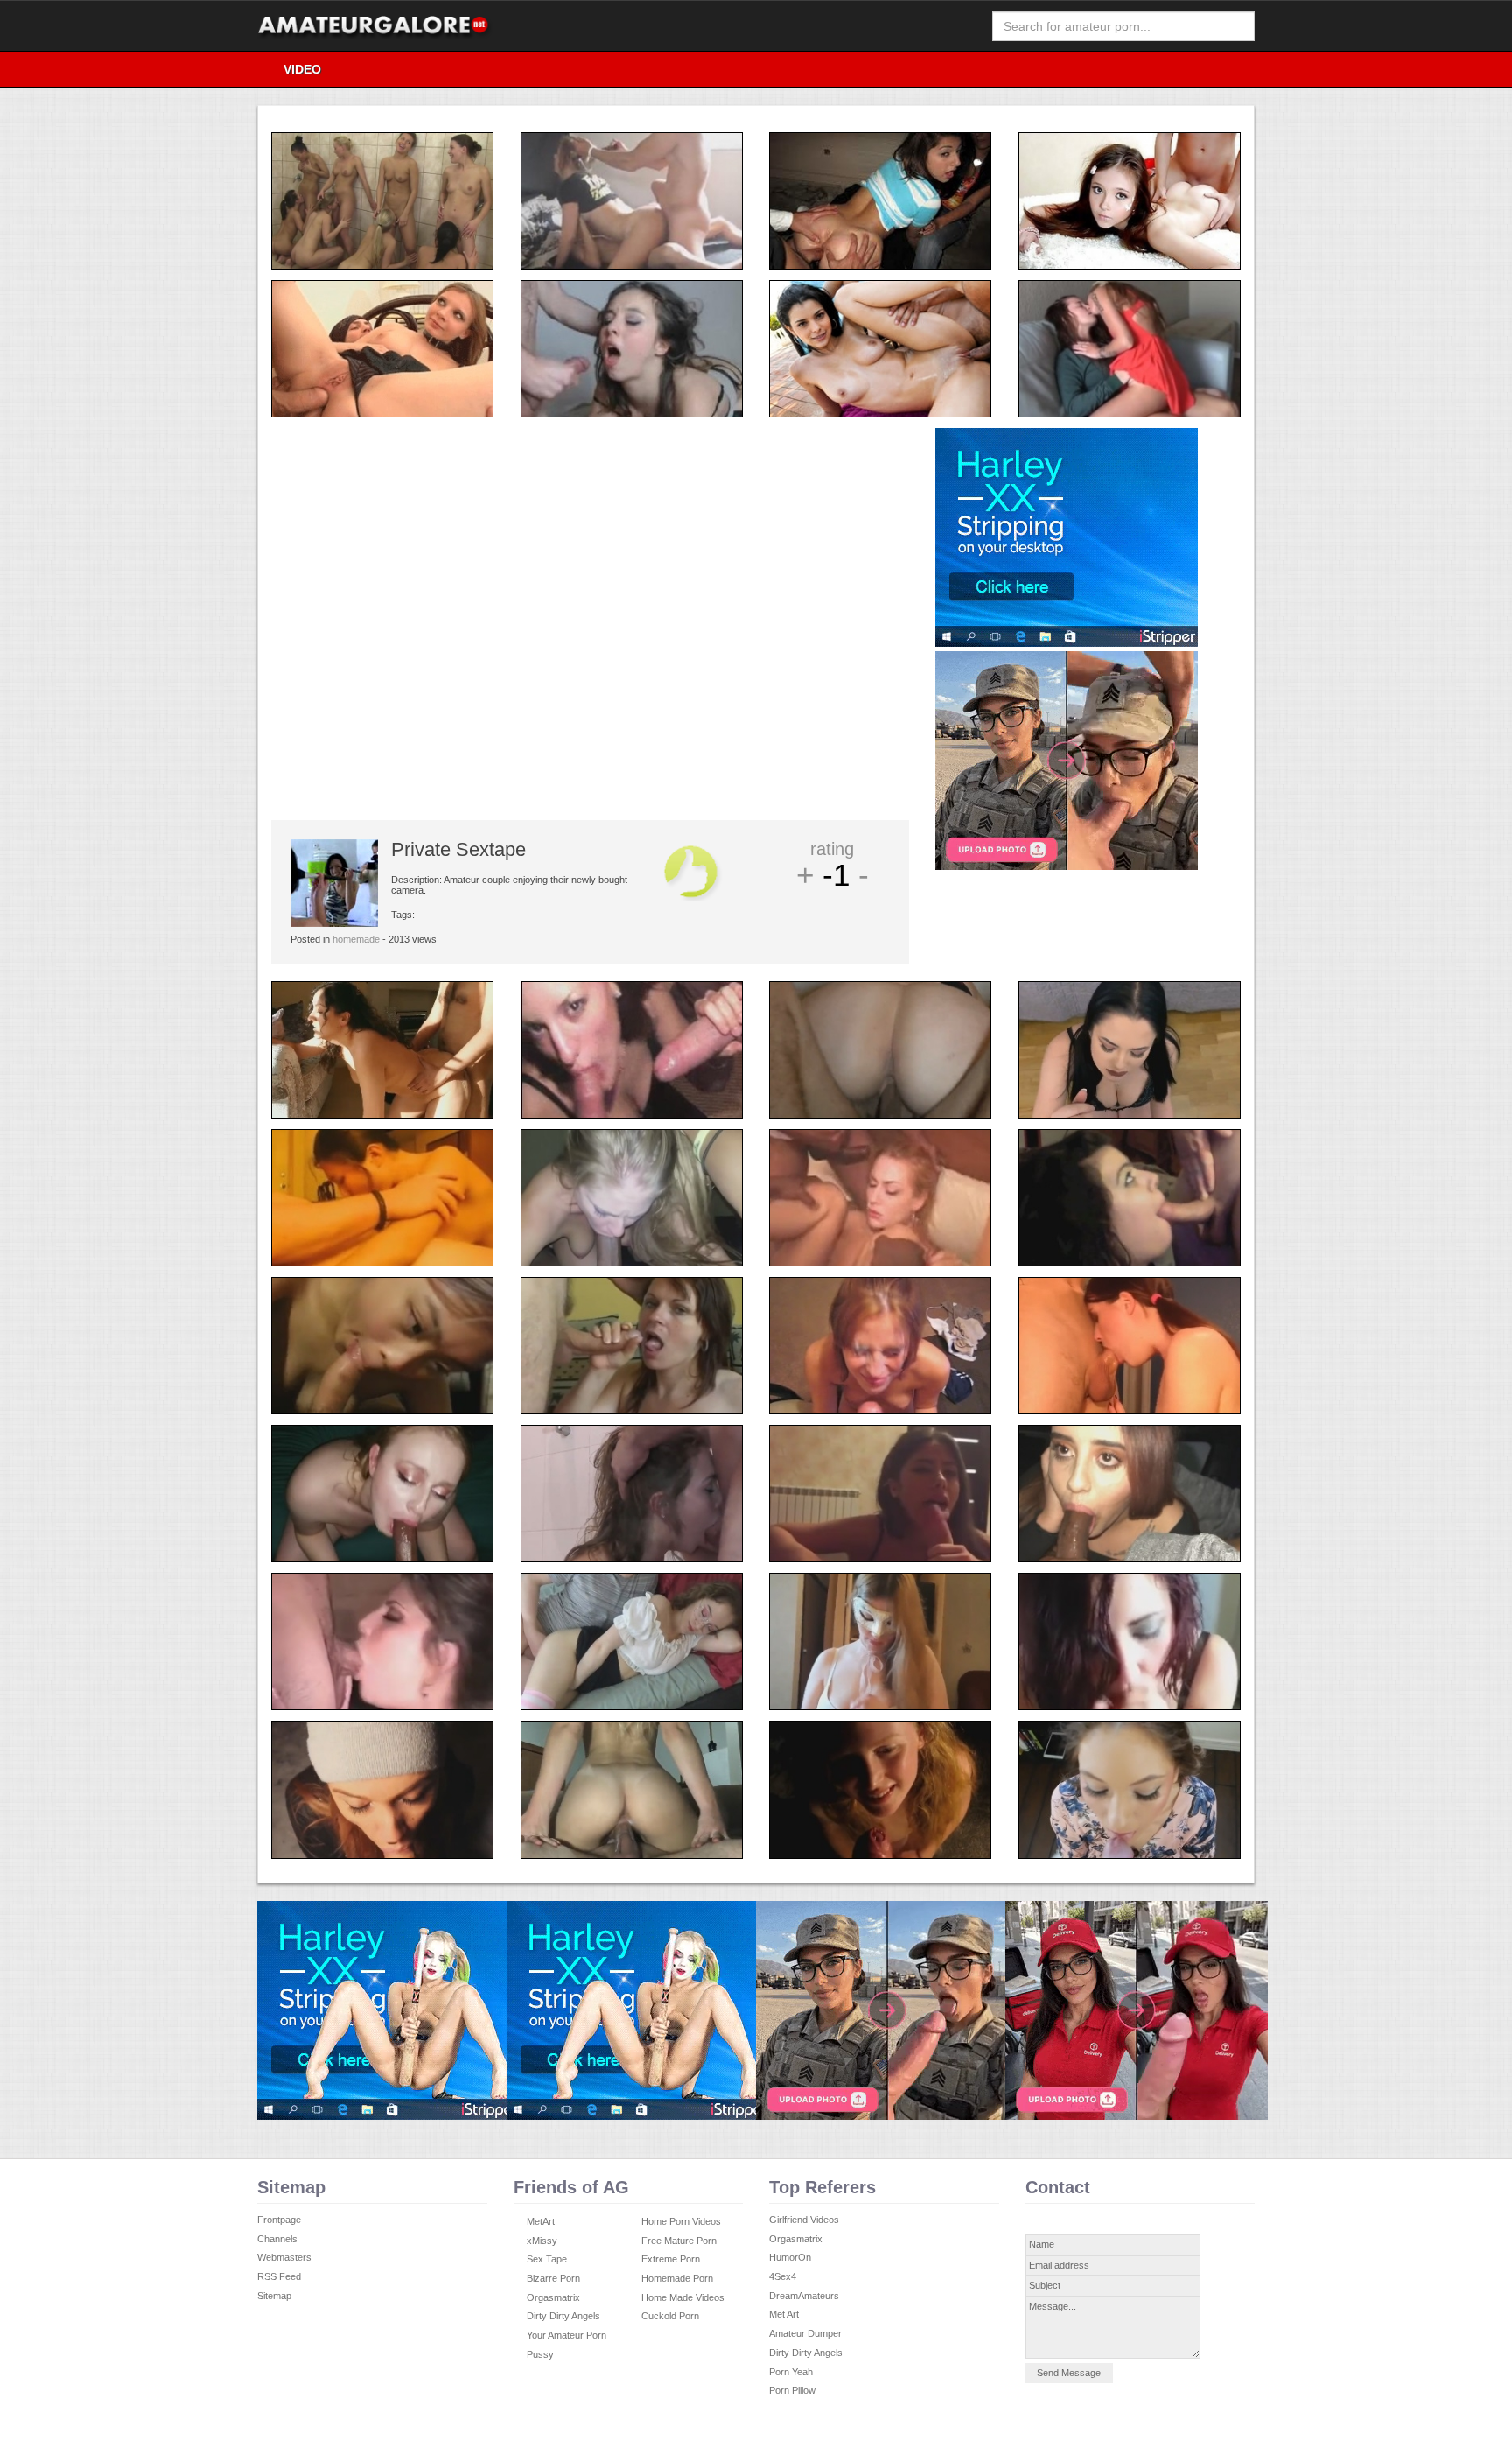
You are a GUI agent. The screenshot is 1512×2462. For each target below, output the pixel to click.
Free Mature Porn (679, 2241)
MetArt (541, 2221)
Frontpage (279, 2220)
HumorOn (790, 2257)
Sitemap (274, 2296)
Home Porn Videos (681, 2221)
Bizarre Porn (553, 2278)
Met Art (784, 2314)
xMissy (542, 2241)
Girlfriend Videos (804, 2220)
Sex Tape (547, 2259)
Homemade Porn (677, 2278)
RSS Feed (279, 2276)
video (302, 69)
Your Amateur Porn (567, 2335)
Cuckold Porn (670, 2316)
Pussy (540, 2354)
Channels (277, 2239)
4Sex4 (783, 2276)
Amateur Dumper (805, 2333)
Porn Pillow (792, 2390)
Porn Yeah (791, 2372)
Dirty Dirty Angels (563, 2316)
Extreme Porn (671, 2259)
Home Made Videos (683, 2297)
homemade (356, 939)
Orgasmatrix (553, 2297)
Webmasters (284, 2257)
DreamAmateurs (804, 2296)
